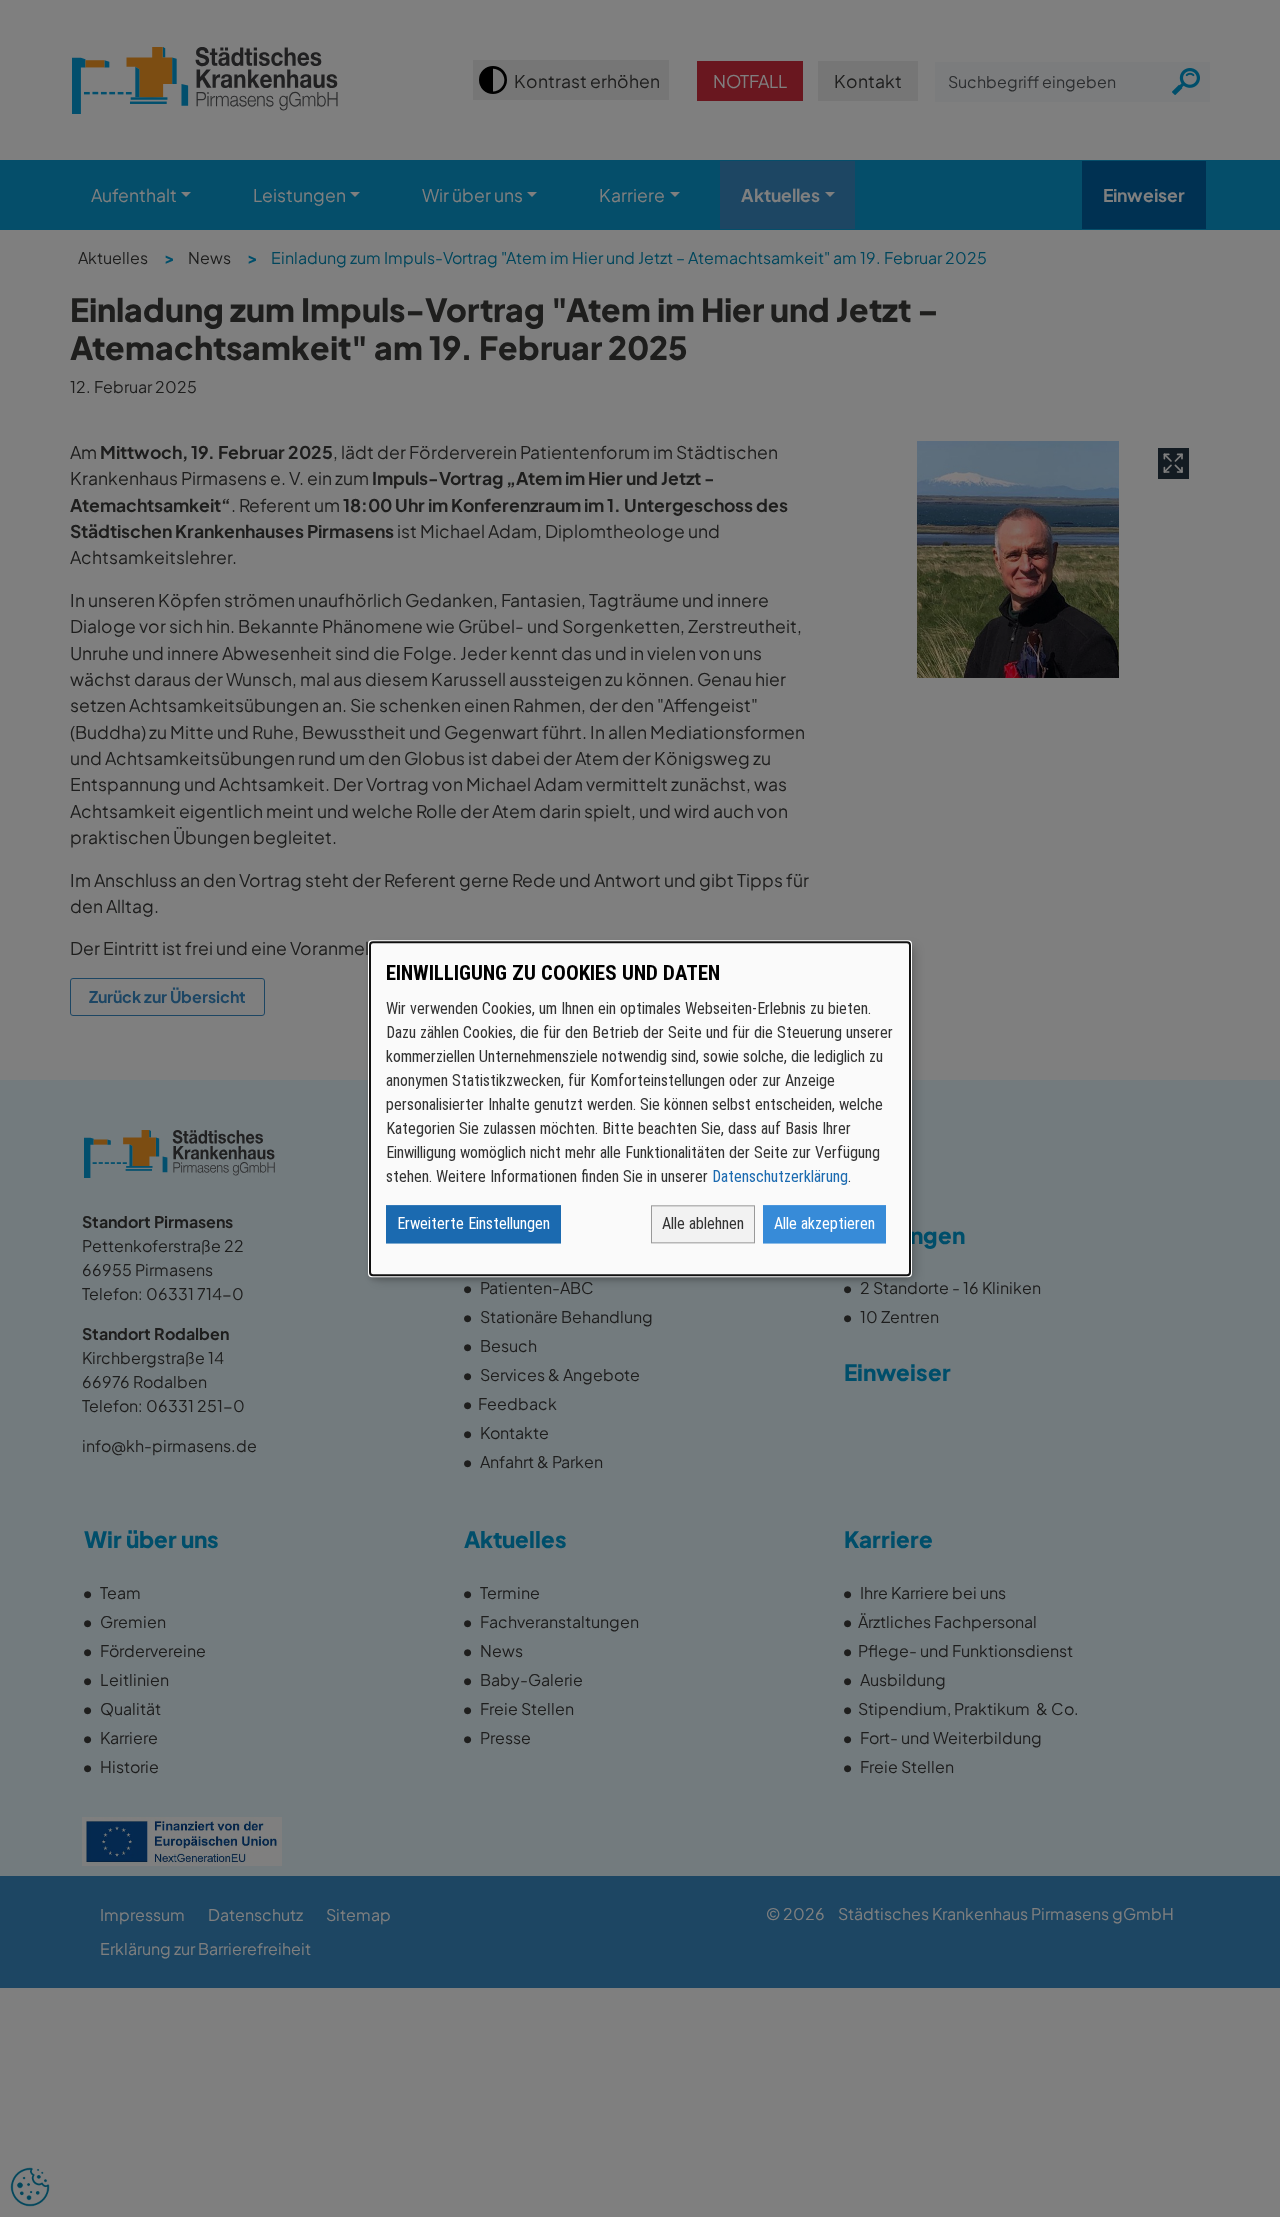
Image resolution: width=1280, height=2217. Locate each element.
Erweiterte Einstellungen (473, 1223)
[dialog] (640, 1108)
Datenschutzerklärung (780, 1176)
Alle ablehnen (703, 1223)
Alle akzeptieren (824, 1223)
